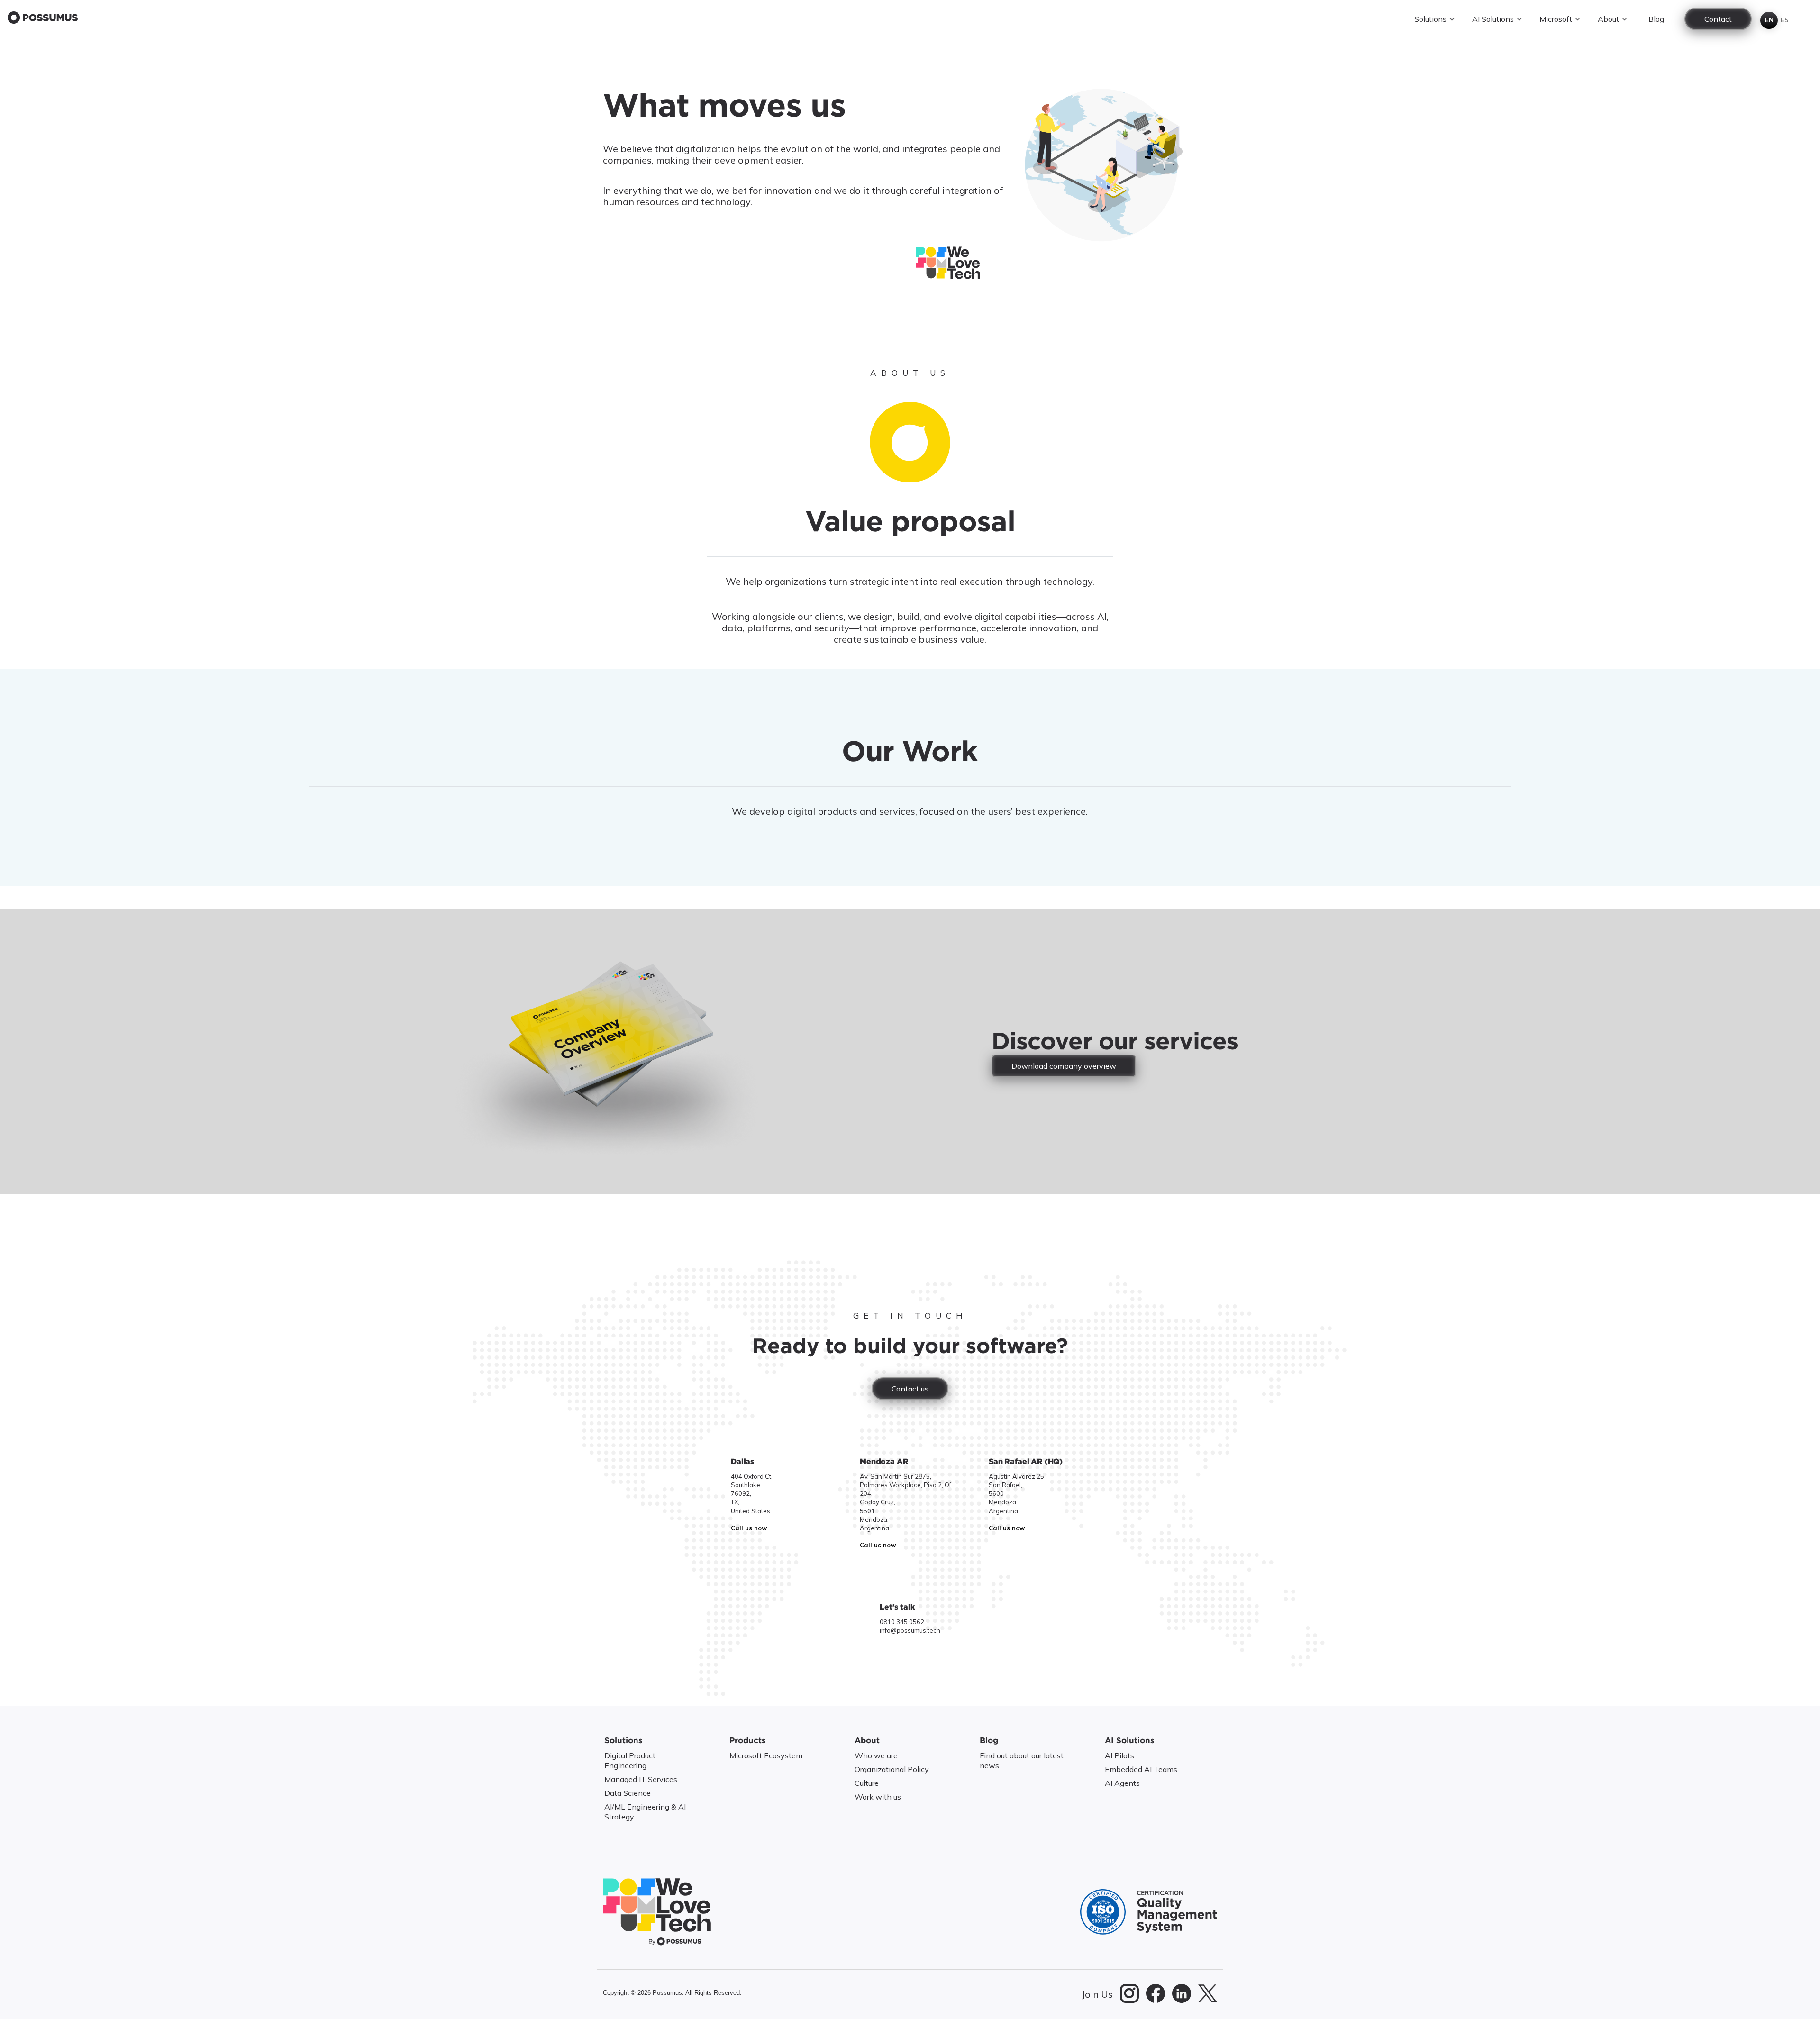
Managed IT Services (641, 1779)
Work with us (878, 1797)
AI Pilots (1119, 1755)
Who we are (876, 1755)
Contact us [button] (910, 1389)
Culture (867, 1783)
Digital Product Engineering (630, 1760)
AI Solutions (1493, 19)
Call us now (749, 1528)
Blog (1656, 19)
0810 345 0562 (902, 1622)
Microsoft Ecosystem (766, 1755)
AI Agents (1122, 1783)
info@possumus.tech (910, 1630)
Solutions (1430, 19)
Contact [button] (1718, 19)
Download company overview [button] (1064, 1066)
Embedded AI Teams (1141, 1769)
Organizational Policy (892, 1769)
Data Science (628, 1793)
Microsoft (1556, 19)
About (1608, 19)
